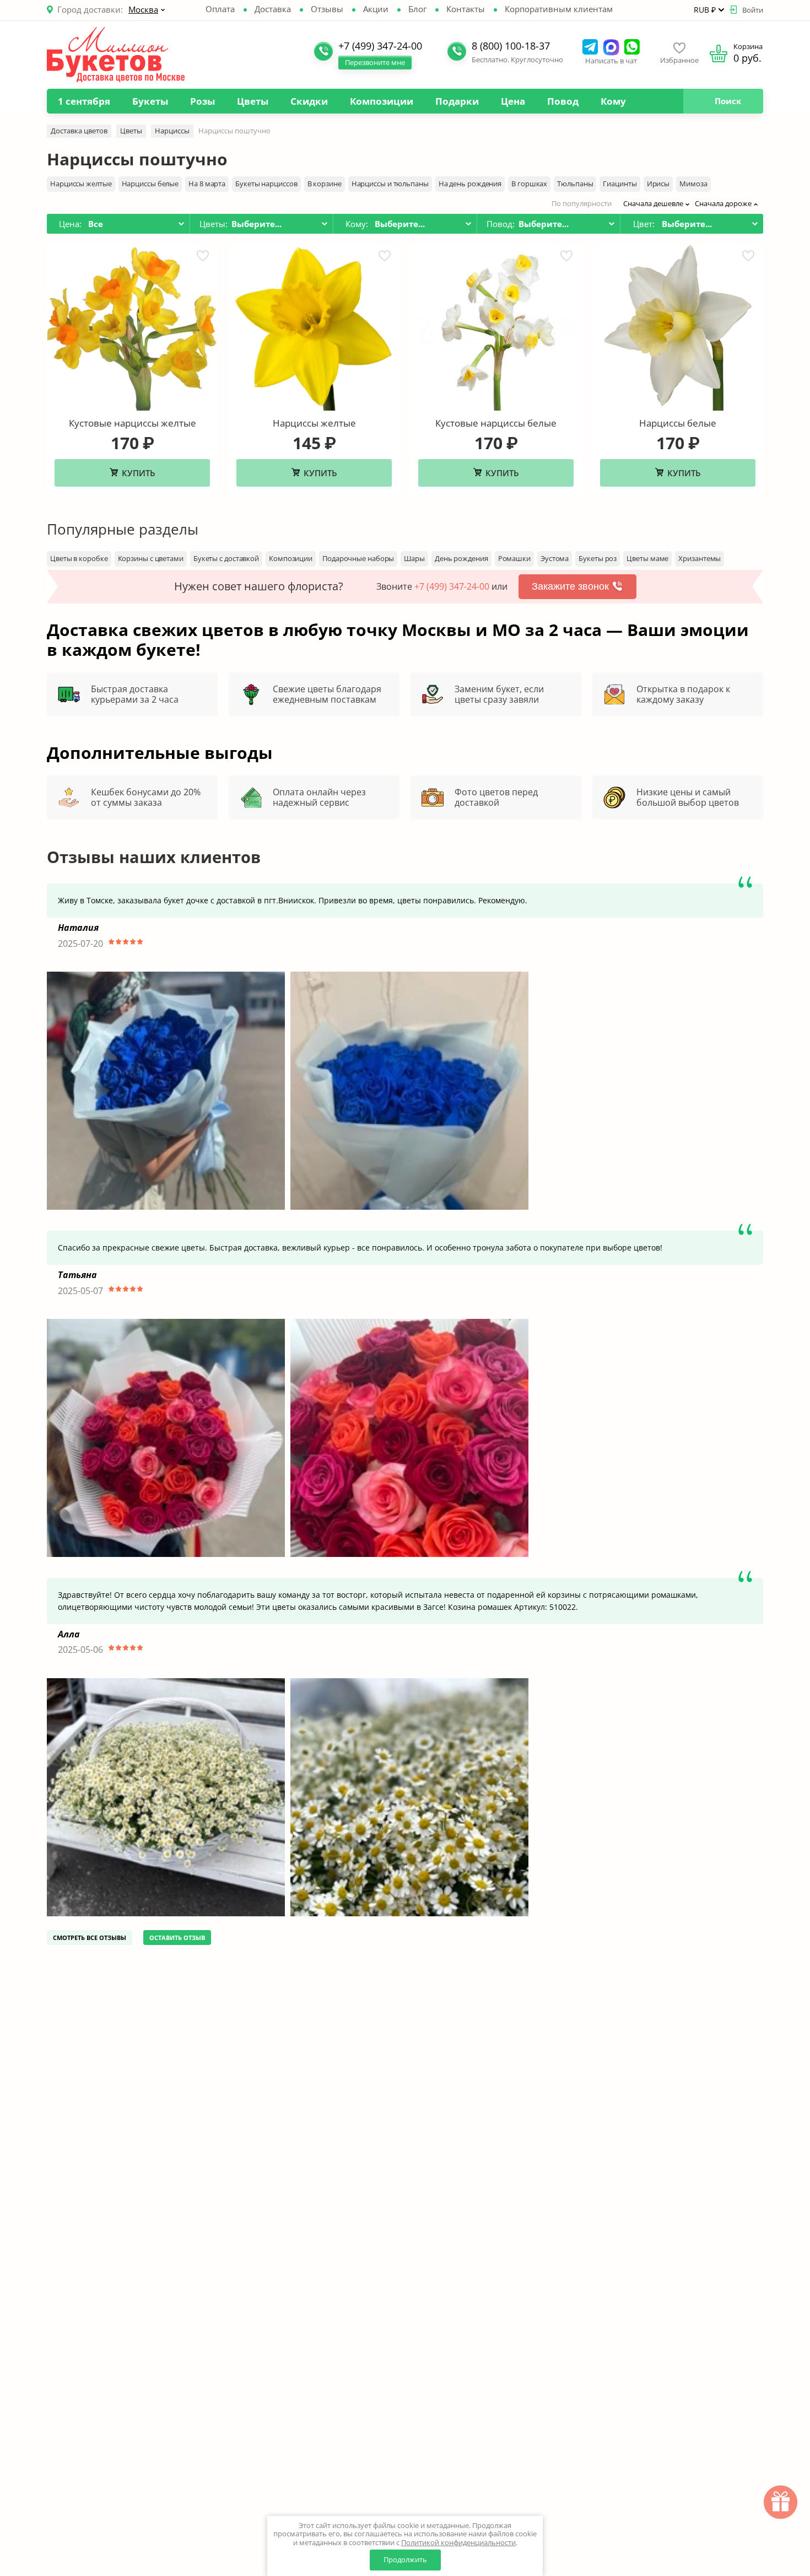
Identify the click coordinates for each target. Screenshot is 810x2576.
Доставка (273, 9)
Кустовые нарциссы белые (496, 423)
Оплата (220, 9)
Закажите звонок (570, 586)
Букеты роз (598, 558)
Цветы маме (647, 558)
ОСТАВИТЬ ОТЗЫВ (177, 1938)
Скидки (309, 101)
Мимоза (693, 184)
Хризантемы (700, 558)
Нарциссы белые (150, 184)
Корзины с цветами (151, 558)
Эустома (555, 558)
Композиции (382, 101)
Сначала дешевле (653, 203)
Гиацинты (620, 184)
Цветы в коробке (79, 558)
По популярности (582, 203)
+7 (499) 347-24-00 (452, 586)
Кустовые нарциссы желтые (133, 423)
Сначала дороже (723, 203)
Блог (417, 9)
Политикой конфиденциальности (458, 2542)
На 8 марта (207, 184)
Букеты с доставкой (226, 558)
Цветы (253, 101)
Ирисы (658, 184)
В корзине (325, 184)
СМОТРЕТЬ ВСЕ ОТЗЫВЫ (90, 1938)
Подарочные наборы (358, 558)
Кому (613, 101)
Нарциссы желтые (81, 184)
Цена (513, 101)
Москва (143, 9)
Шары (414, 558)
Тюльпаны (575, 184)
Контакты (466, 9)
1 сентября (84, 101)
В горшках (529, 184)
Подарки (457, 101)
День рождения (461, 558)
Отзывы (327, 9)
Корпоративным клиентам (559, 9)
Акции (376, 9)
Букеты (150, 101)
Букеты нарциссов (266, 184)
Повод (563, 101)
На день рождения (470, 184)
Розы (202, 101)
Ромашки (514, 558)
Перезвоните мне (375, 62)
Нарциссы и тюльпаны (390, 184)
